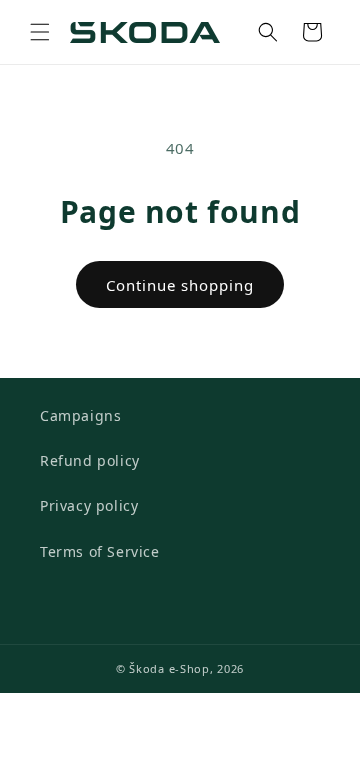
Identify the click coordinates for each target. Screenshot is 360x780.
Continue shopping (180, 285)
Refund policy (90, 460)
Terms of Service (100, 551)
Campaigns (80, 415)
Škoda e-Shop (169, 668)
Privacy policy (89, 505)
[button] (40, 32)
